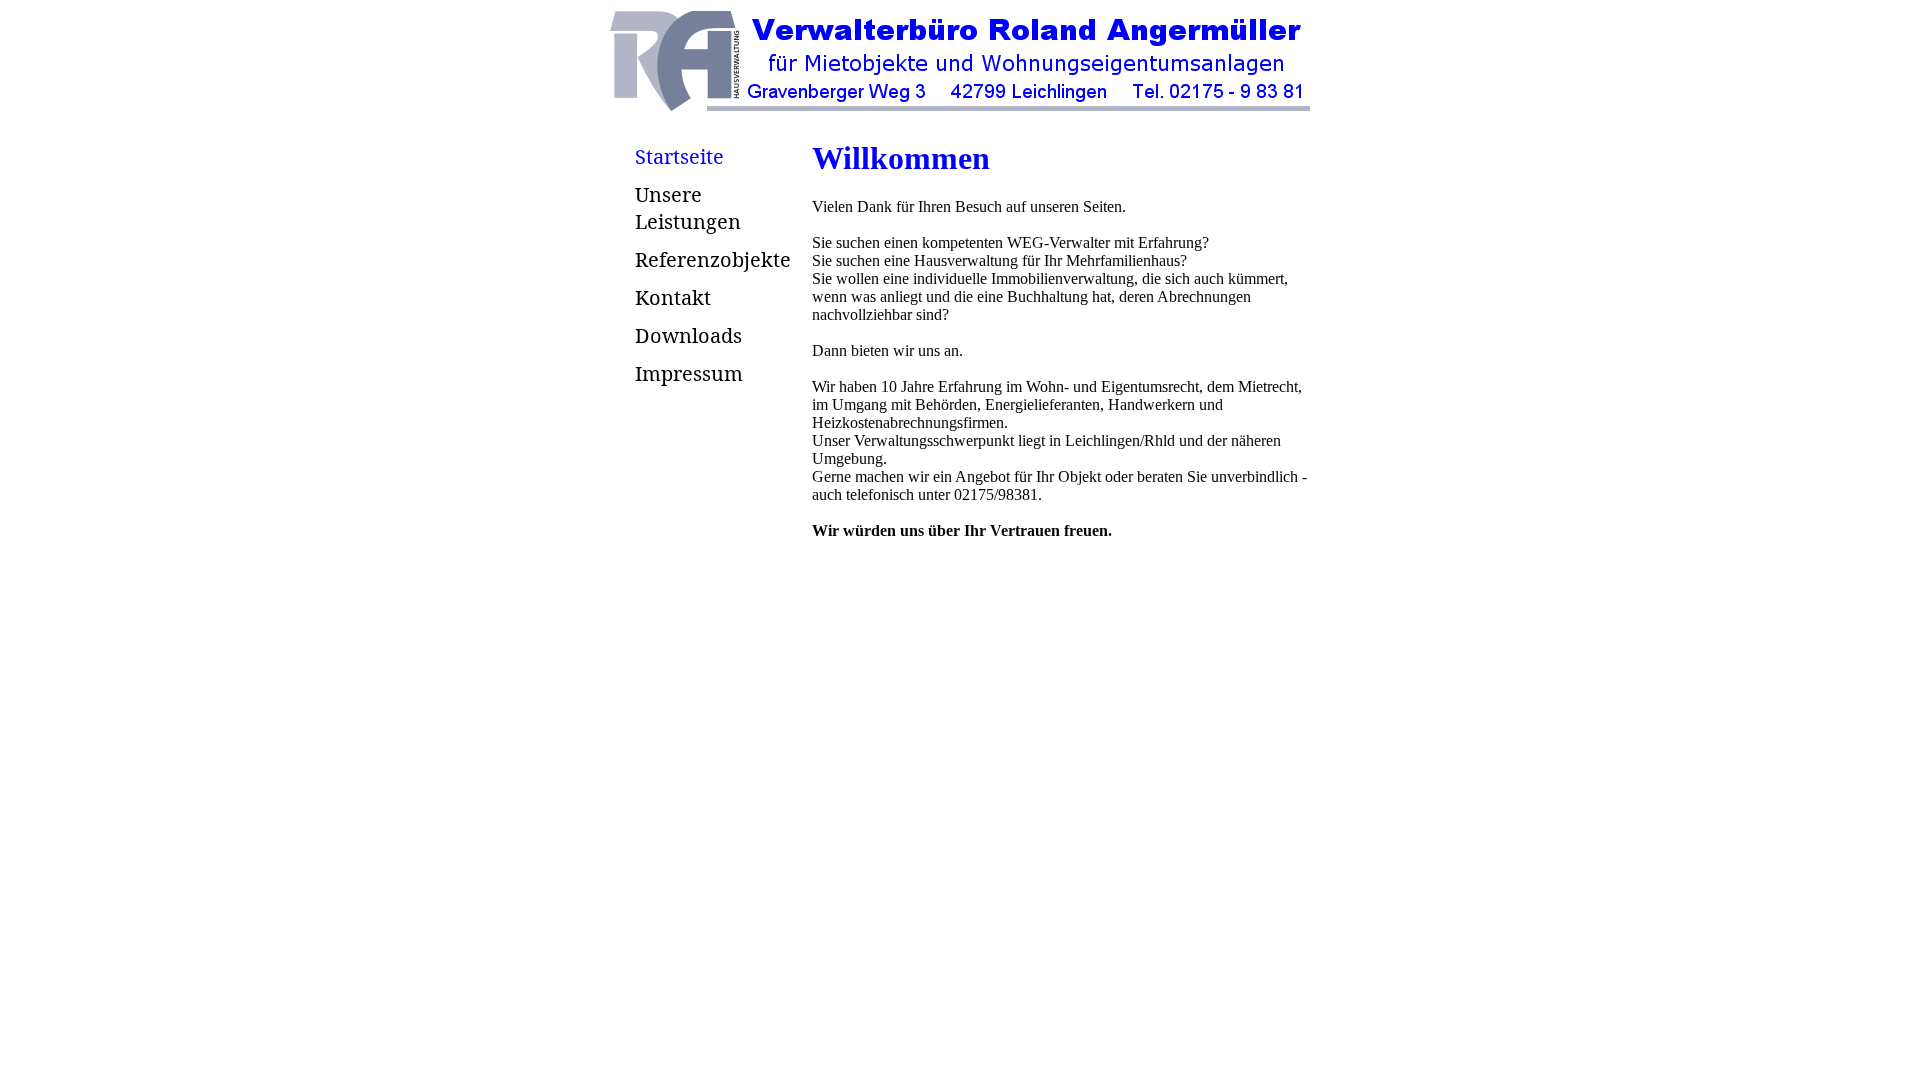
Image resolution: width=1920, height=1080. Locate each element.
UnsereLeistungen (688, 208)
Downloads (688, 335)
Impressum (689, 373)
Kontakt (673, 297)
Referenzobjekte (713, 259)
